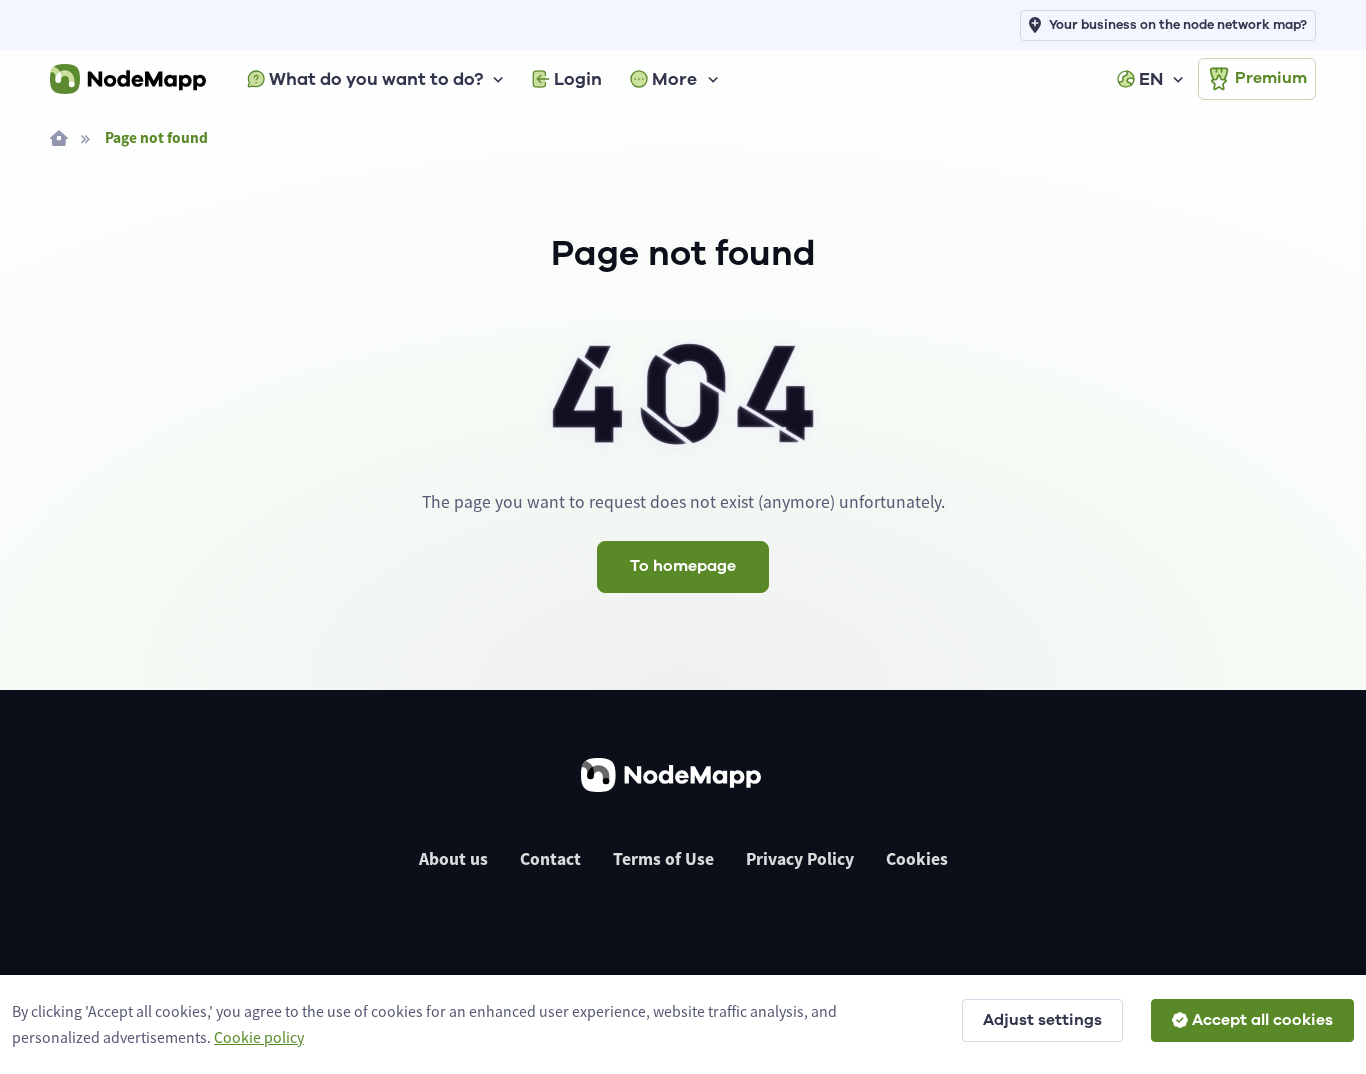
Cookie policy (259, 1037)
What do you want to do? (376, 79)
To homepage (683, 566)
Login (578, 79)
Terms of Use (663, 859)
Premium (1271, 78)
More (674, 79)
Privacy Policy (800, 859)
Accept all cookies (1262, 1020)
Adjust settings (1042, 1020)
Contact (550, 859)
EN (1151, 79)
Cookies (917, 859)
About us (453, 859)
